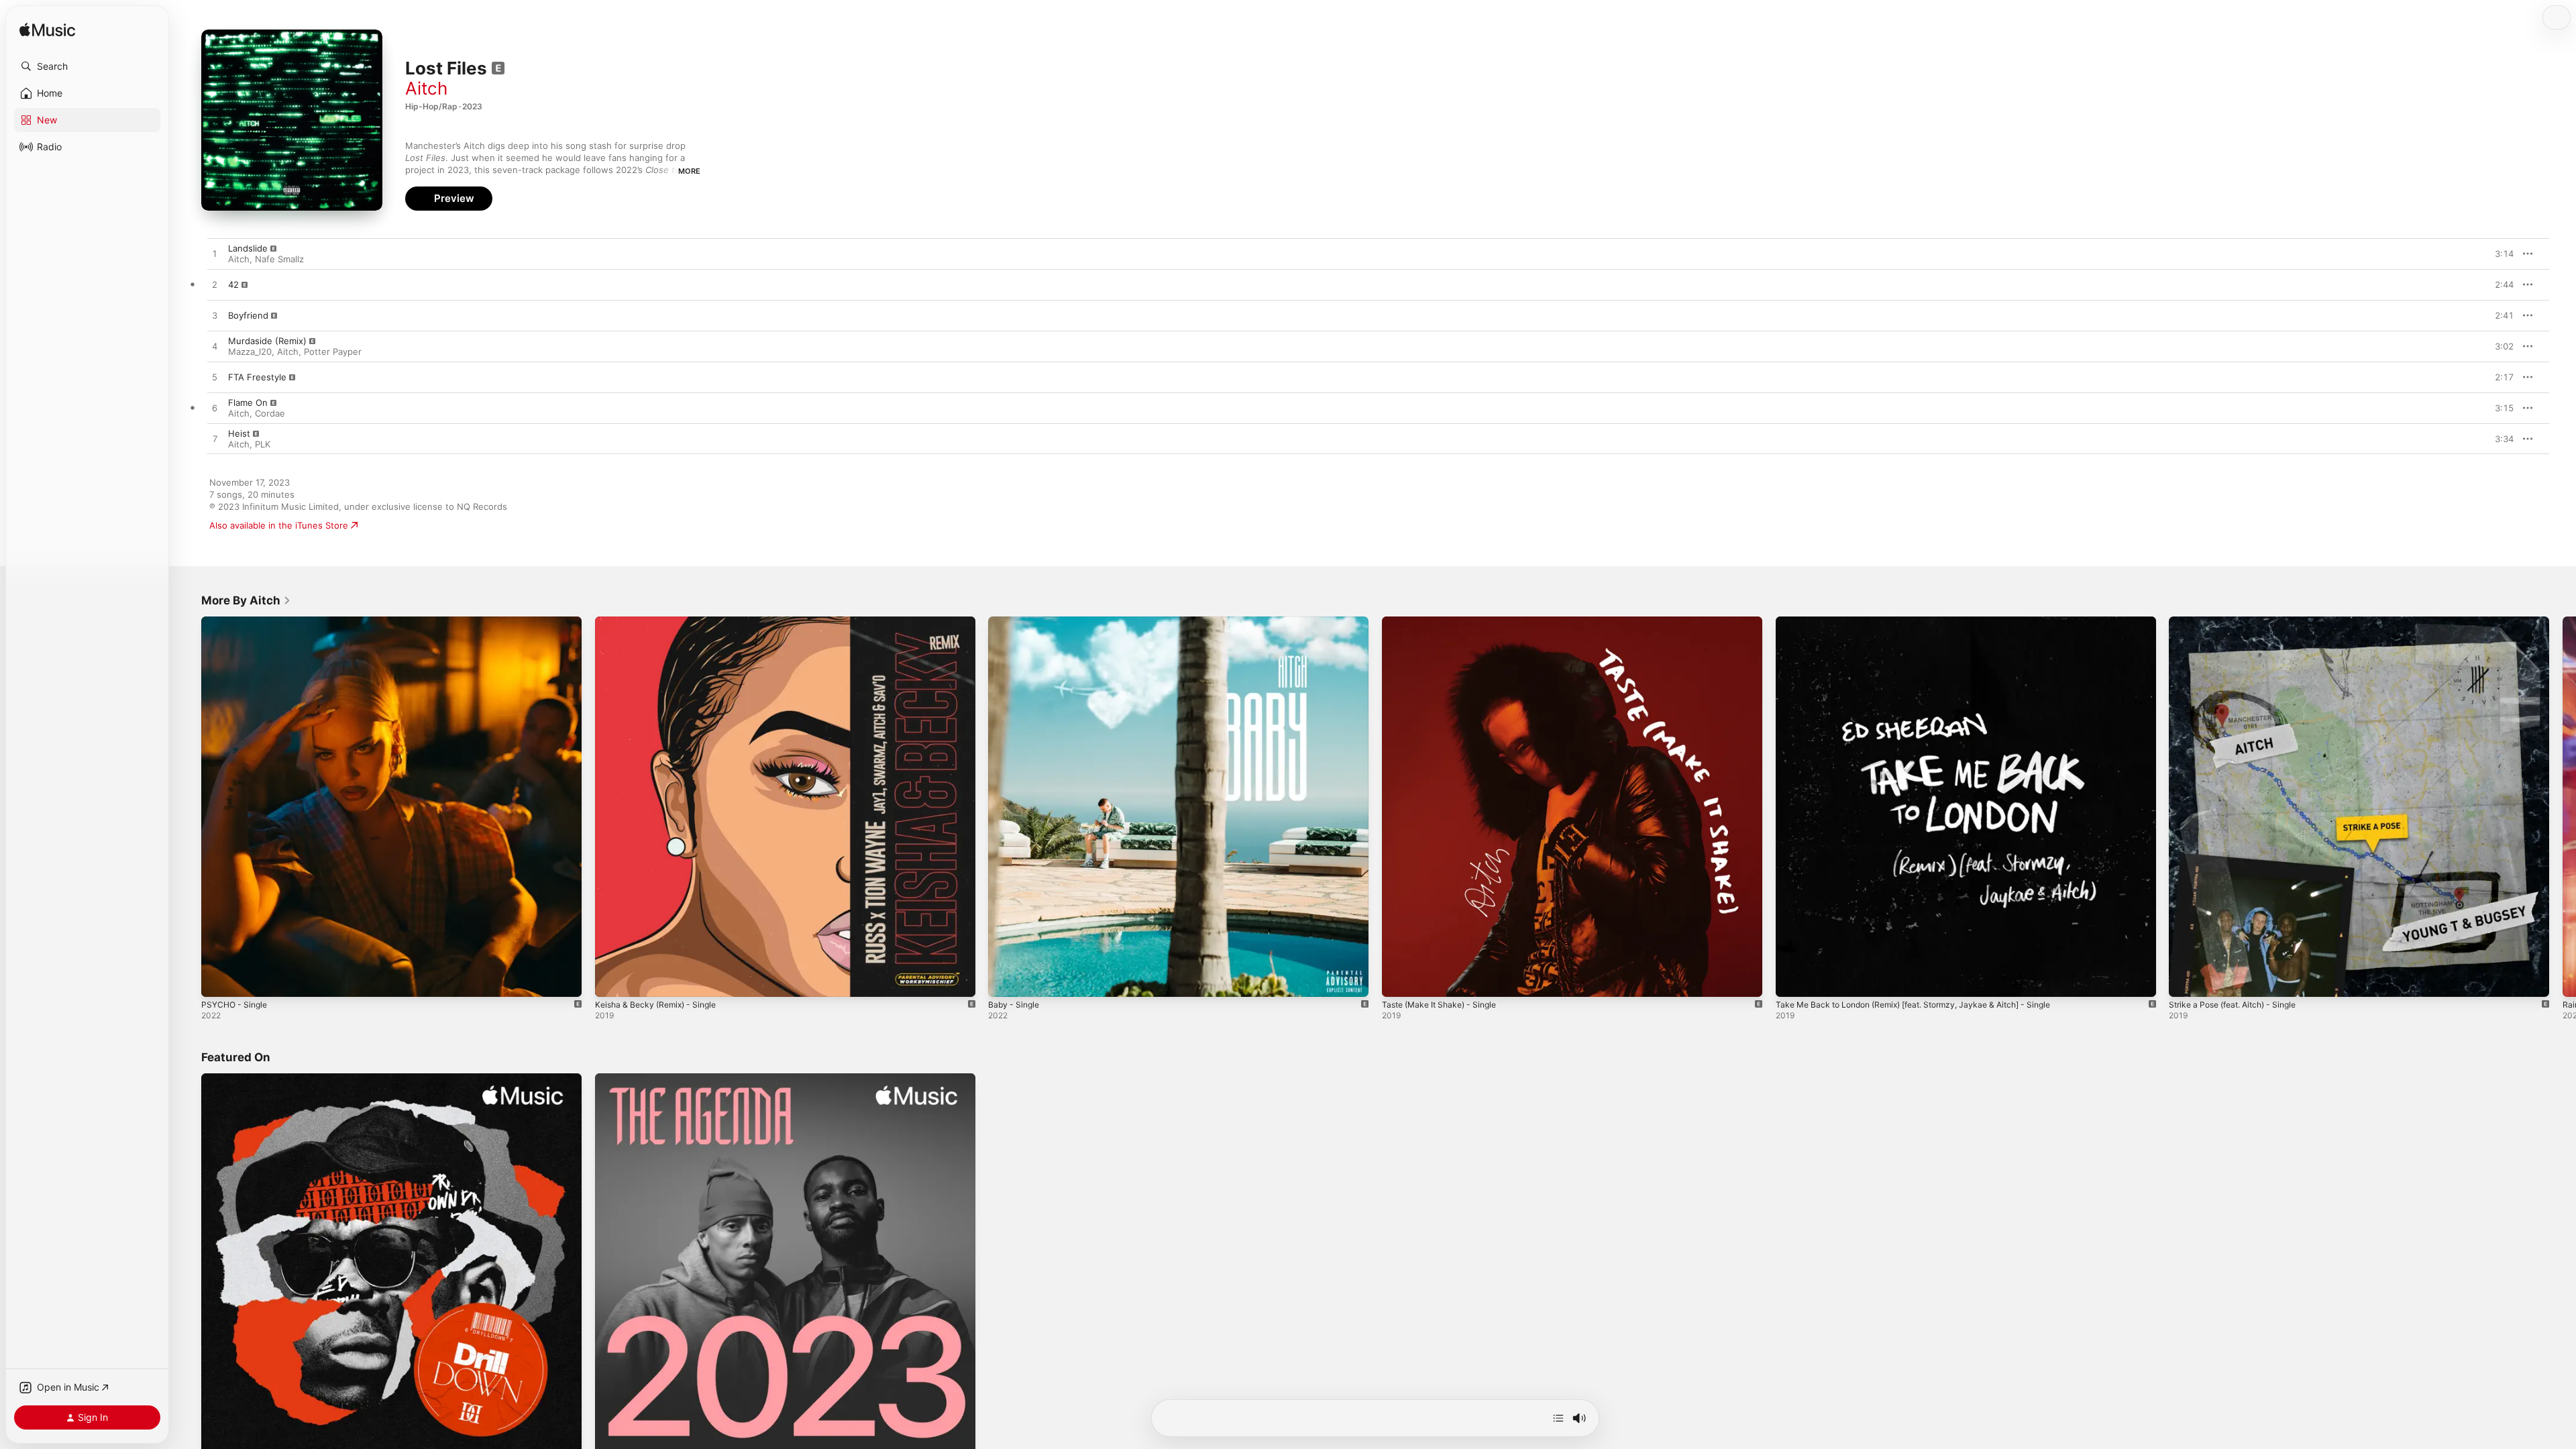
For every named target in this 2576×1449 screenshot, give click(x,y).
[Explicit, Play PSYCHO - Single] (218, 980)
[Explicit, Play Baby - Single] (1005, 980)
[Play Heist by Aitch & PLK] (215, 439)
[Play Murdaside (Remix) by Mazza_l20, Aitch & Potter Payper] (215, 347)
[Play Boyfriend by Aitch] (215, 316)
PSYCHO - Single (237, 622)
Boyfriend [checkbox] (248, 315)
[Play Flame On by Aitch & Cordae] (215, 409)
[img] (47, 31)
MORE (689, 171)
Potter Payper (333, 352)
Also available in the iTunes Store (279, 525)
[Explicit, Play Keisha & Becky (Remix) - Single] (612, 980)
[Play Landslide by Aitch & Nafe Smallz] (215, 254)
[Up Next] (1558, 1418)
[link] (246, 600)
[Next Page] (2563, 806)
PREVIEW (2499, 254)
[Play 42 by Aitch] (215, 285)
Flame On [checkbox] (248, 402)
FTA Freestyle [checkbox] (257, 377)
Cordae (270, 413)
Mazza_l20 (250, 352)
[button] (87, 66)
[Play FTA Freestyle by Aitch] (215, 378)
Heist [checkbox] (239, 433)
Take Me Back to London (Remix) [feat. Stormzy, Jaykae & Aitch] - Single (1928, 622)
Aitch (426, 88)
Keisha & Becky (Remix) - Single (661, 622)
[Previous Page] (188, 806)
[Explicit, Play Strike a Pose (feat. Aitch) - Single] (2186, 980)
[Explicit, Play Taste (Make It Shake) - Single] (1399, 980)
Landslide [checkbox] (248, 248)
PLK (263, 444)
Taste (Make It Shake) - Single (1445, 622)
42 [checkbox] (233, 284)
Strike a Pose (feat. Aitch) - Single (2240, 622)
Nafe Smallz (279, 259)
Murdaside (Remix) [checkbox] (267, 341)
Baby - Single (1016, 622)
